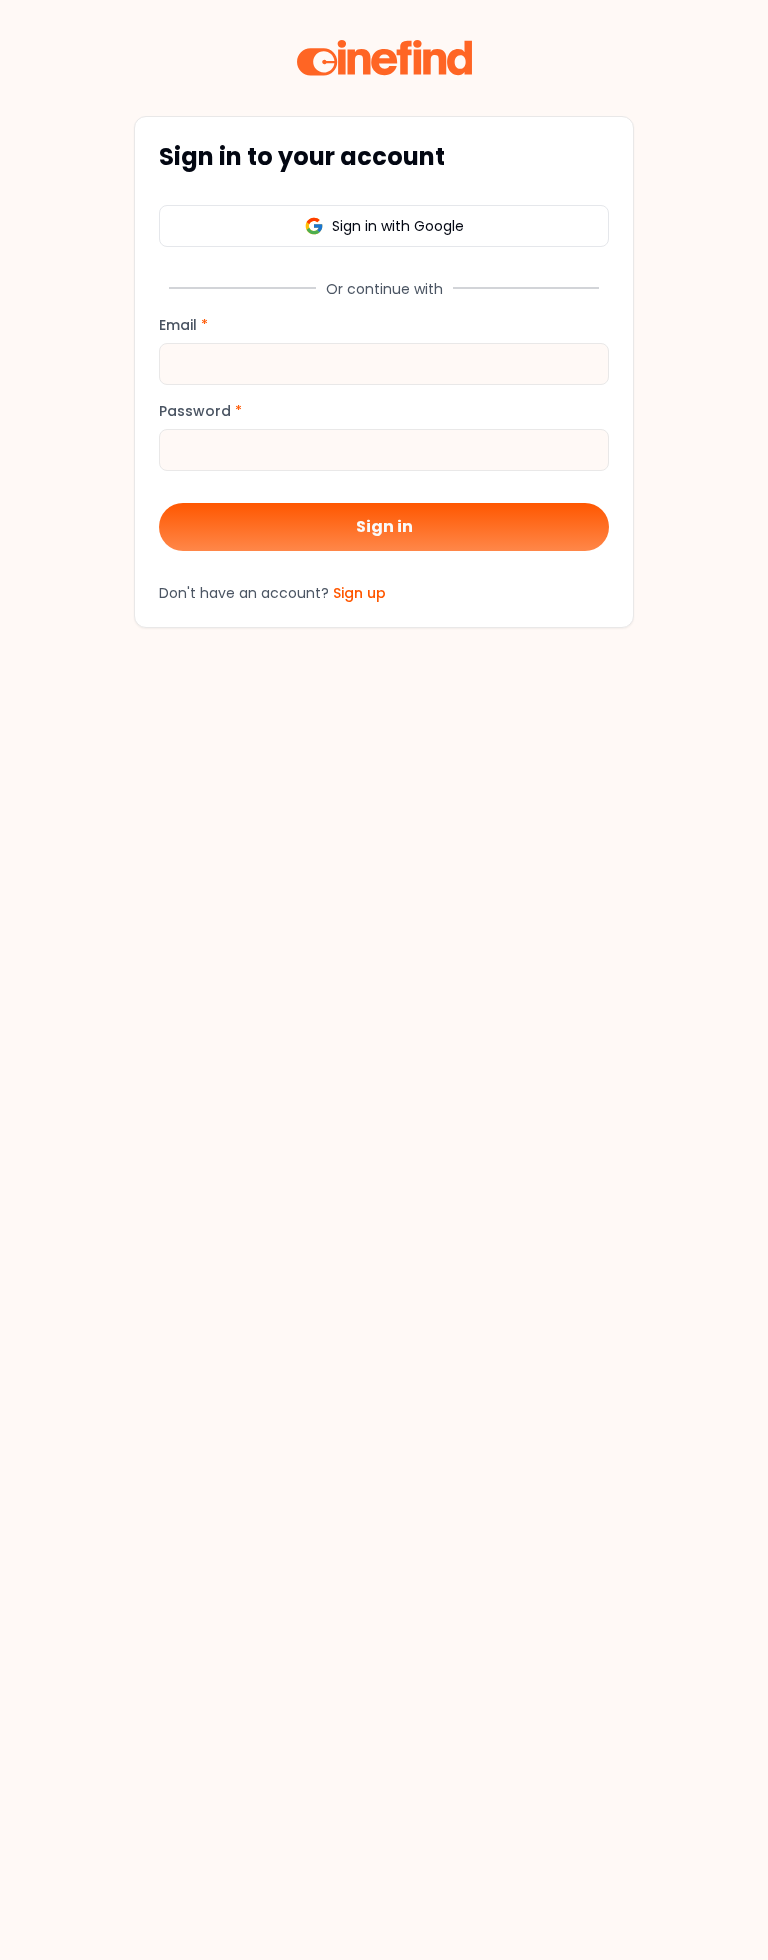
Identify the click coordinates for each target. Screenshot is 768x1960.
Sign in (384, 526)
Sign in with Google (398, 226)
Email (183, 325)
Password (200, 411)
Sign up (359, 593)
